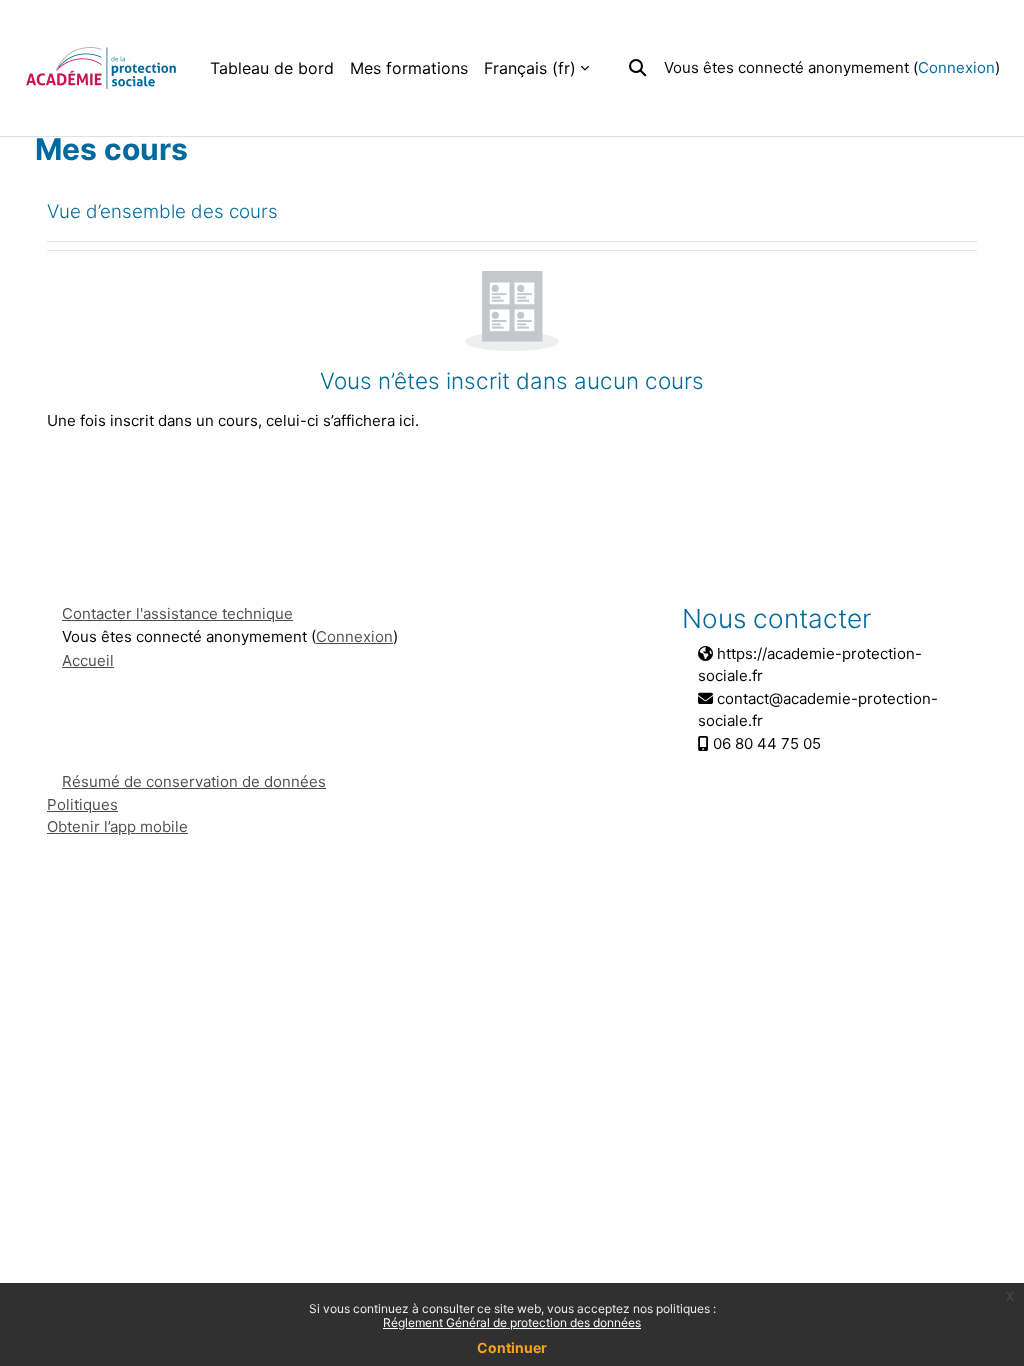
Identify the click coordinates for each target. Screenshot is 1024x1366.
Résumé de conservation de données (194, 781)
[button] (637, 67)
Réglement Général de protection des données (512, 1322)
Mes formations (409, 68)
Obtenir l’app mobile (117, 826)
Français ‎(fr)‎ (530, 68)
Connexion (956, 67)
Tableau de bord (272, 68)
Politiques (82, 804)
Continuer (512, 1347)
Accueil (88, 660)
